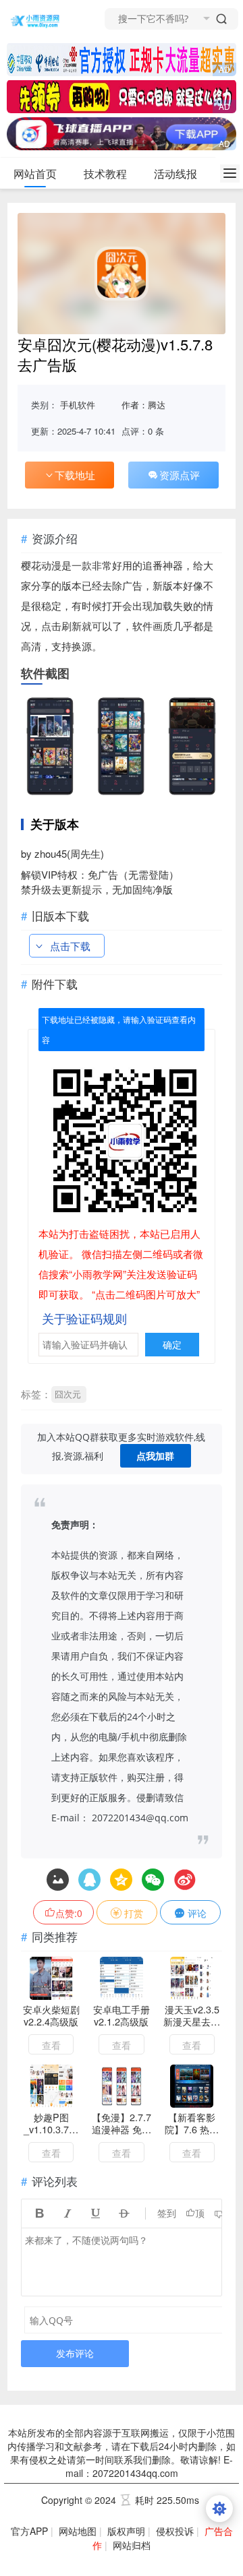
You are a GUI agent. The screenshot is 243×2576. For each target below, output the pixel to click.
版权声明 (126, 2531)
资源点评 (180, 475)
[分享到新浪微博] (185, 1880)
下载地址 (75, 475)
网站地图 (78, 2531)
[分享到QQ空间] (89, 1880)
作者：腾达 (143, 405)
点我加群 (155, 1456)
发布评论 (75, 2353)
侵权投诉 (175, 2531)
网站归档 (132, 2545)
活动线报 (175, 174)
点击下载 (70, 946)
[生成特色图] (58, 1880)
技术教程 (105, 174)
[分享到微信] (153, 1880)
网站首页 (35, 174)
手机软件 (78, 405)
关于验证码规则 (84, 1318)
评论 (196, 1913)
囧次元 (68, 1394)
